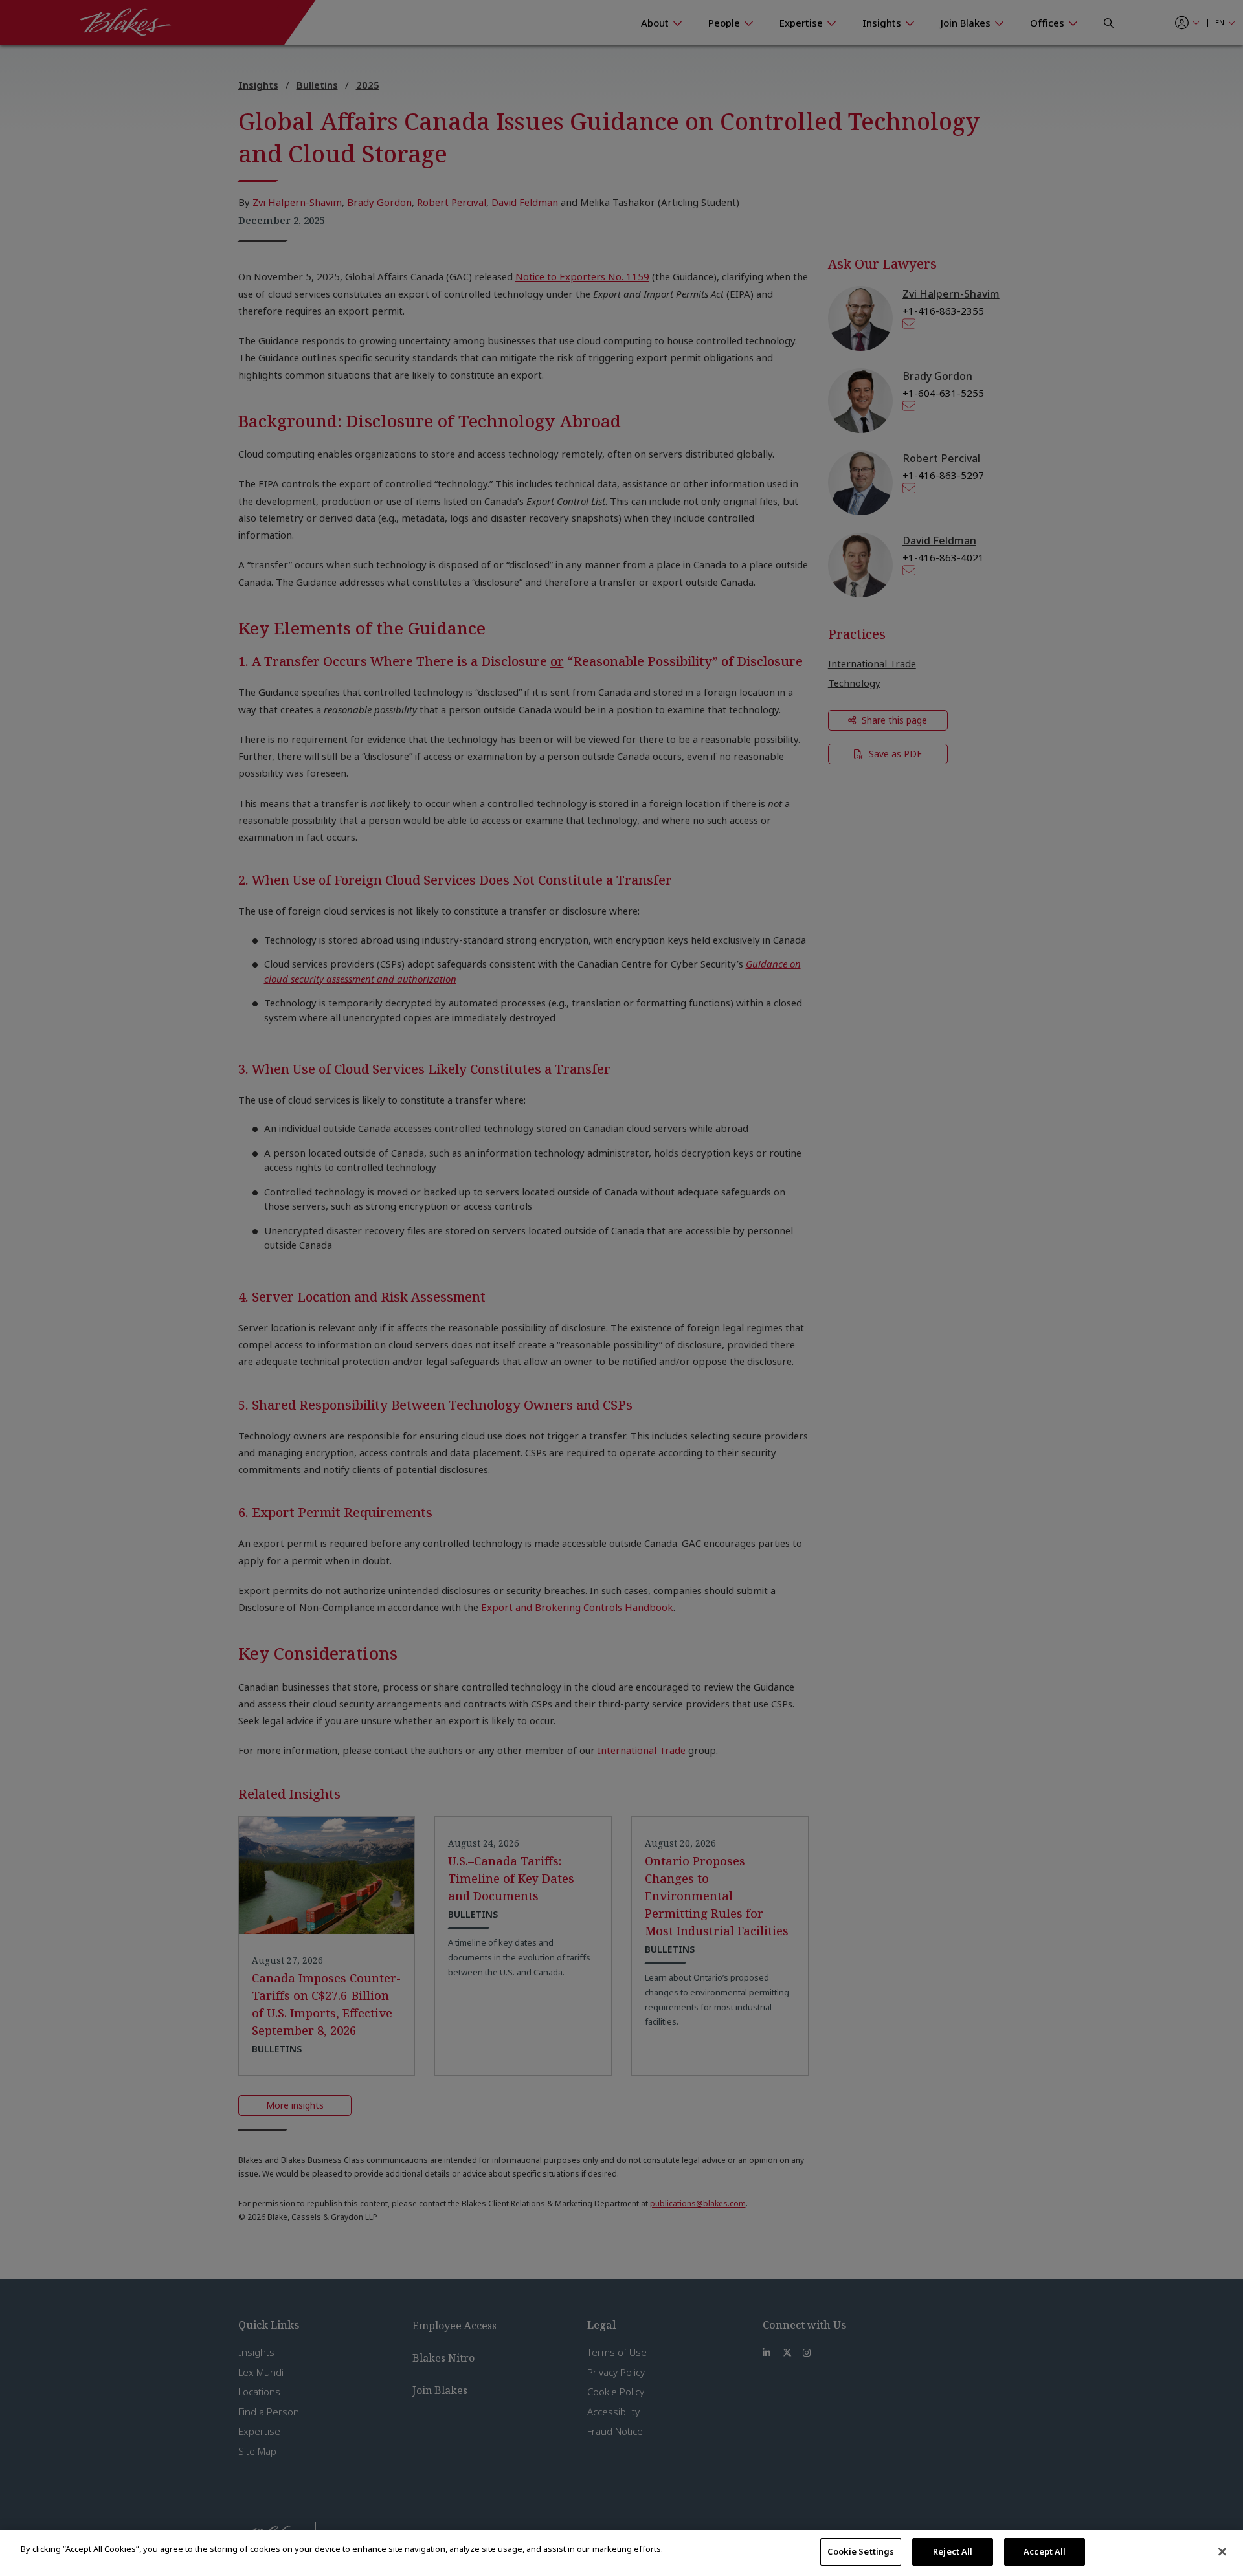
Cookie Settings (861, 2551)
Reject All (953, 2551)
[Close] (1222, 2551)
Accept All (1045, 2551)
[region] (621, 2553)
